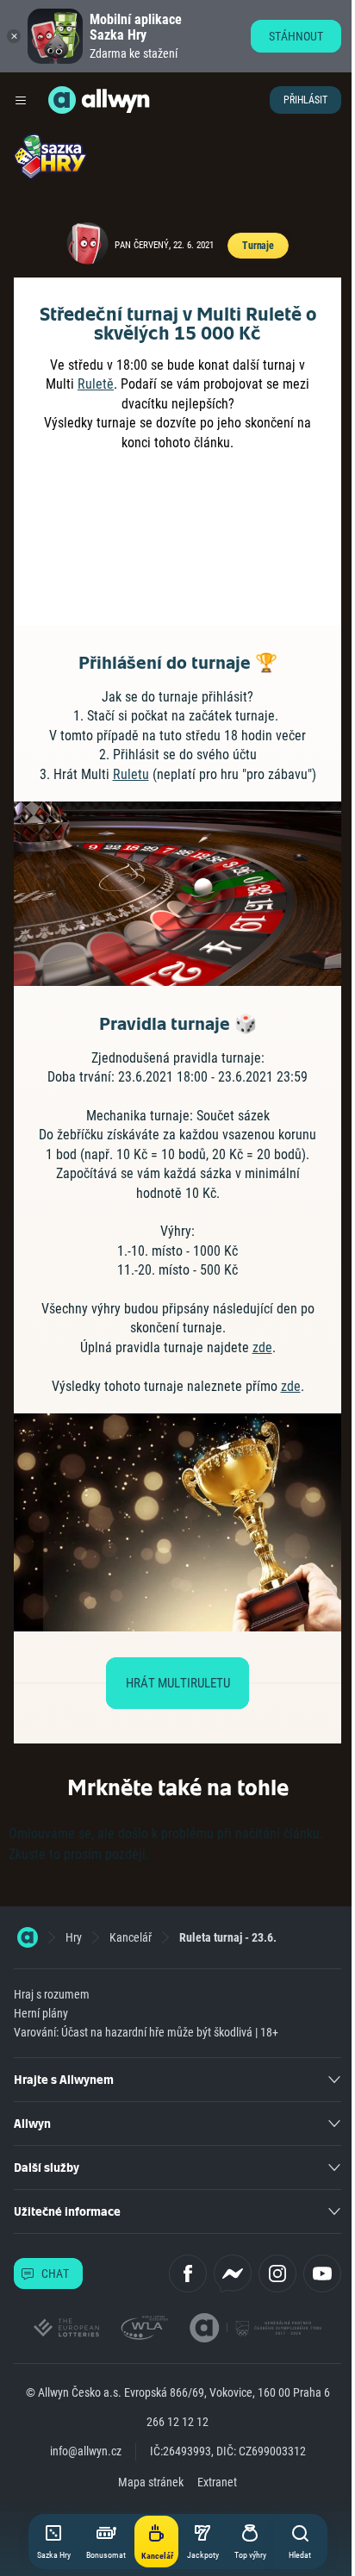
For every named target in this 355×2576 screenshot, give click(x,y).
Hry (74, 1937)
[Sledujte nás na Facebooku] (188, 2273)
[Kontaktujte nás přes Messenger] (233, 2273)
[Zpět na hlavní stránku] (62, 100)
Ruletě (96, 384)
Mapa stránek (151, 2482)
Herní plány (41, 2013)
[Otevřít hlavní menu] (21, 100)
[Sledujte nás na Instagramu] (277, 2273)
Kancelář (131, 1937)
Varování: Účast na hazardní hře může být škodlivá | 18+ (146, 2032)
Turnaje (258, 246)
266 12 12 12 (177, 2422)
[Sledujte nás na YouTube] (322, 2273)
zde (262, 1347)
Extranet (217, 2482)
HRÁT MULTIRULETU (178, 1683)
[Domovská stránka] (28, 1937)
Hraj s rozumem (52, 1994)
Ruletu (131, 774)
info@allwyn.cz (86, 2451)
